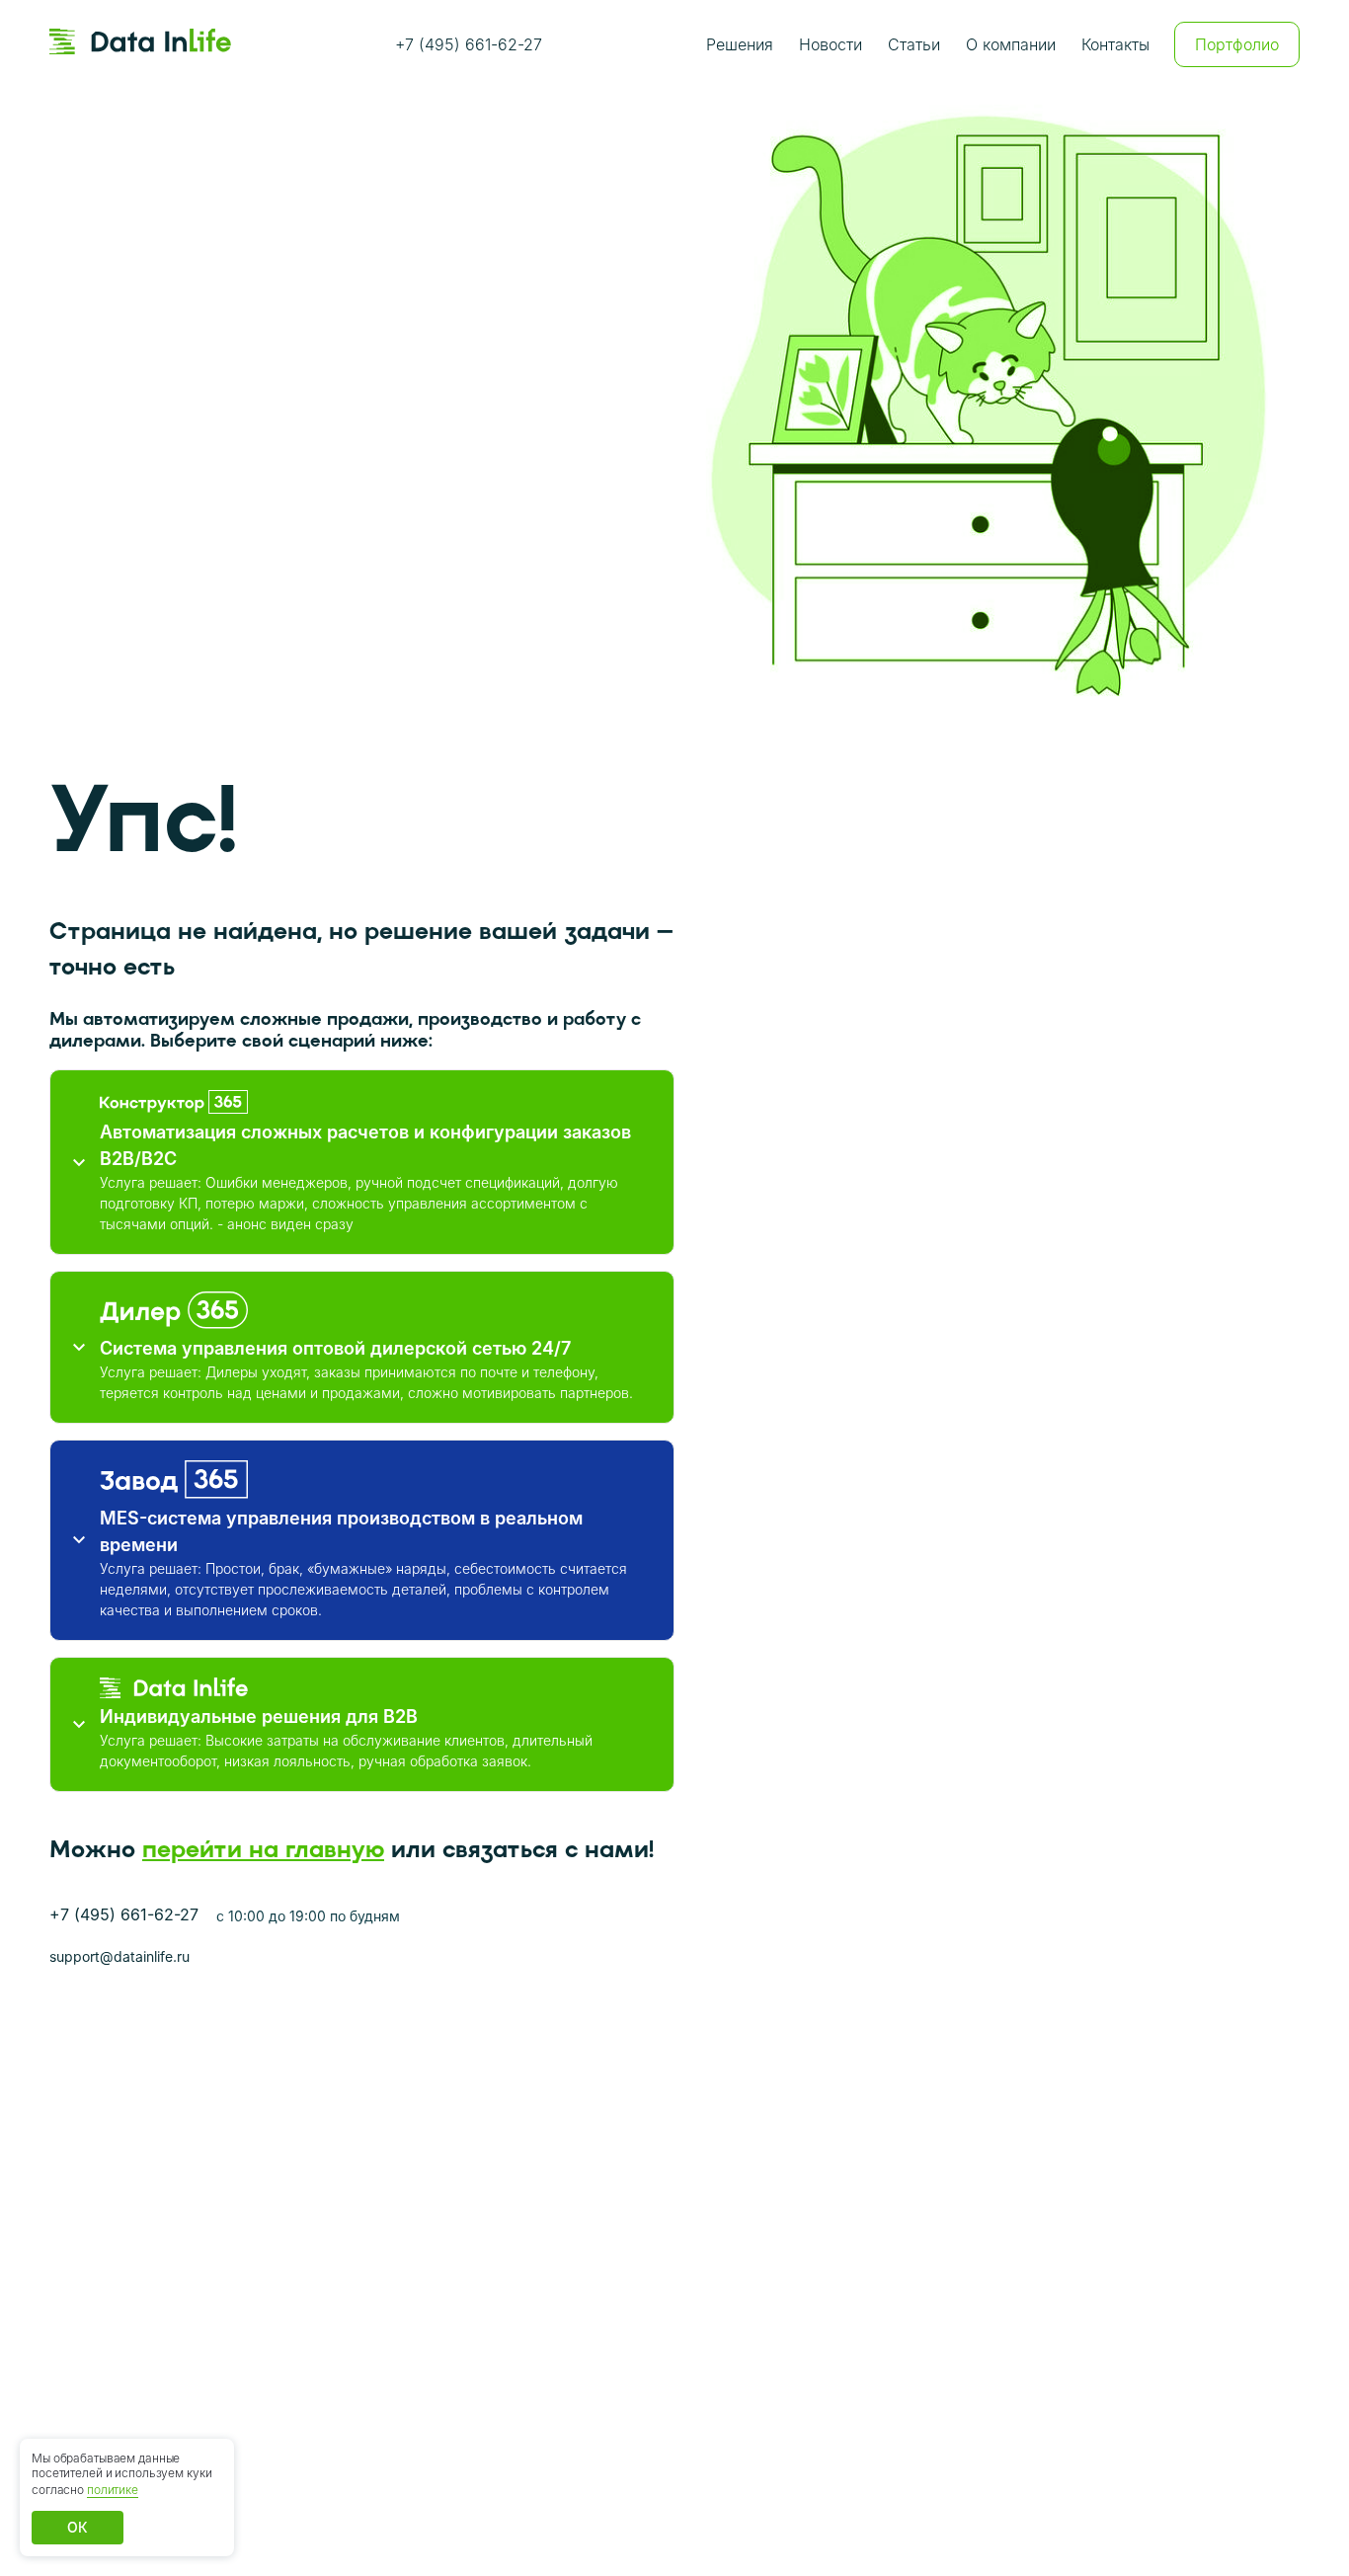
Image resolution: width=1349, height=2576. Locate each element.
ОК (78, 2527)
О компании (1011, 44)
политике (113, 2490)
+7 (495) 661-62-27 (469, 44)
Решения (740, 44)
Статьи (914, 44)
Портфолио (1237, 44)
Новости (831, 44)
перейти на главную (263, 1849)
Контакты (1115, 44)
